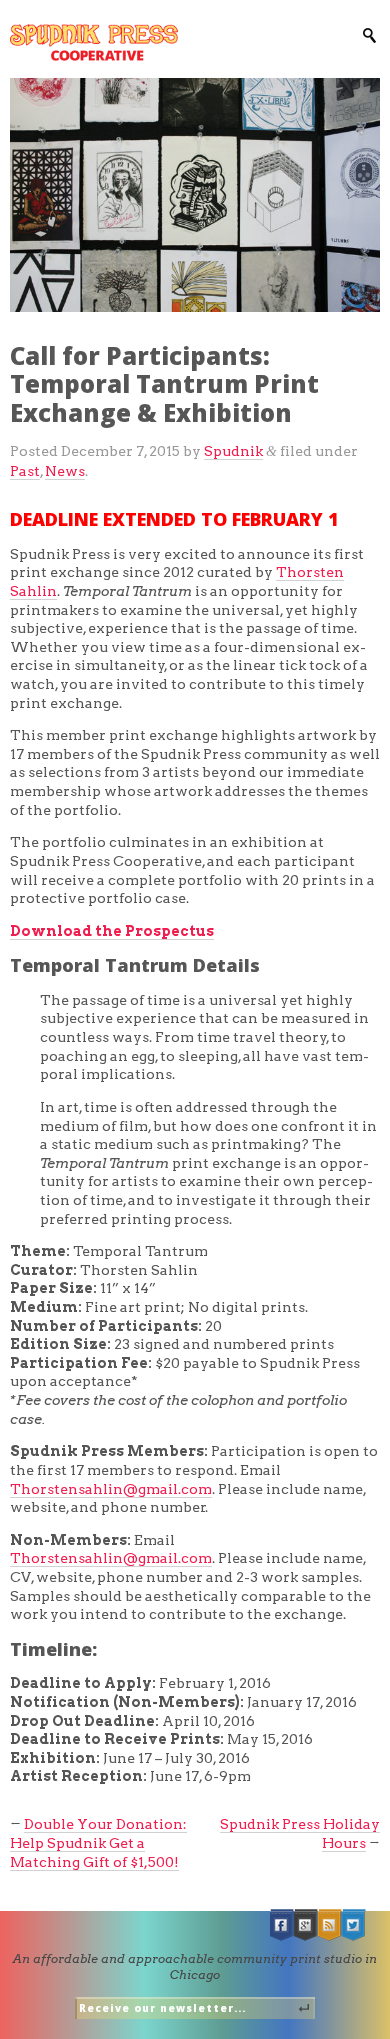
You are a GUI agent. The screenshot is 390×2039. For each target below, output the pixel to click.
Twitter (354, 1925)
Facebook (282, 1925)
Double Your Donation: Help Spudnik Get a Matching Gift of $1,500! (98, 1842)
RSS (330, 1925)
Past (25, 471)
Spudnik (233, 451)
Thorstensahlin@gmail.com (111, 1489)
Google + (306, 1925)
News (65, 471)
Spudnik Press (94, 42)
